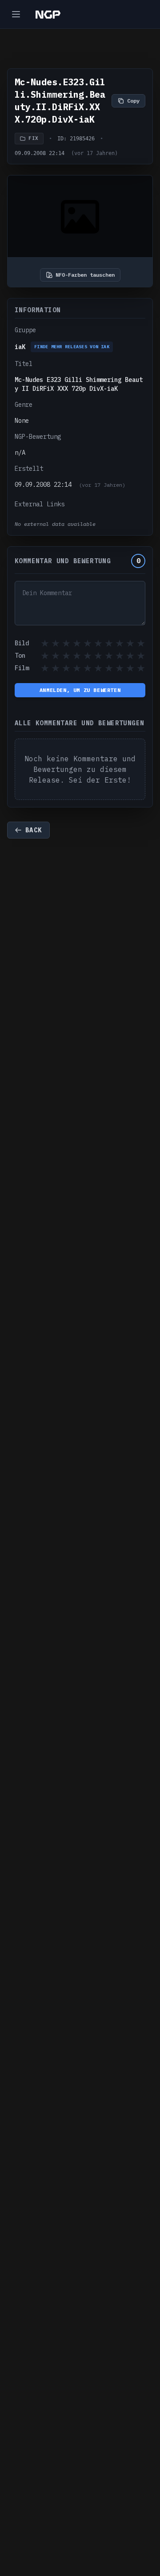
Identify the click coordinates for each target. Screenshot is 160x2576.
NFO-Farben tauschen (85, 275)
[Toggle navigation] (16, 14)
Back (34, 830)
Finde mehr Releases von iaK (72, 347)
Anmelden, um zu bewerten (80, 690)
